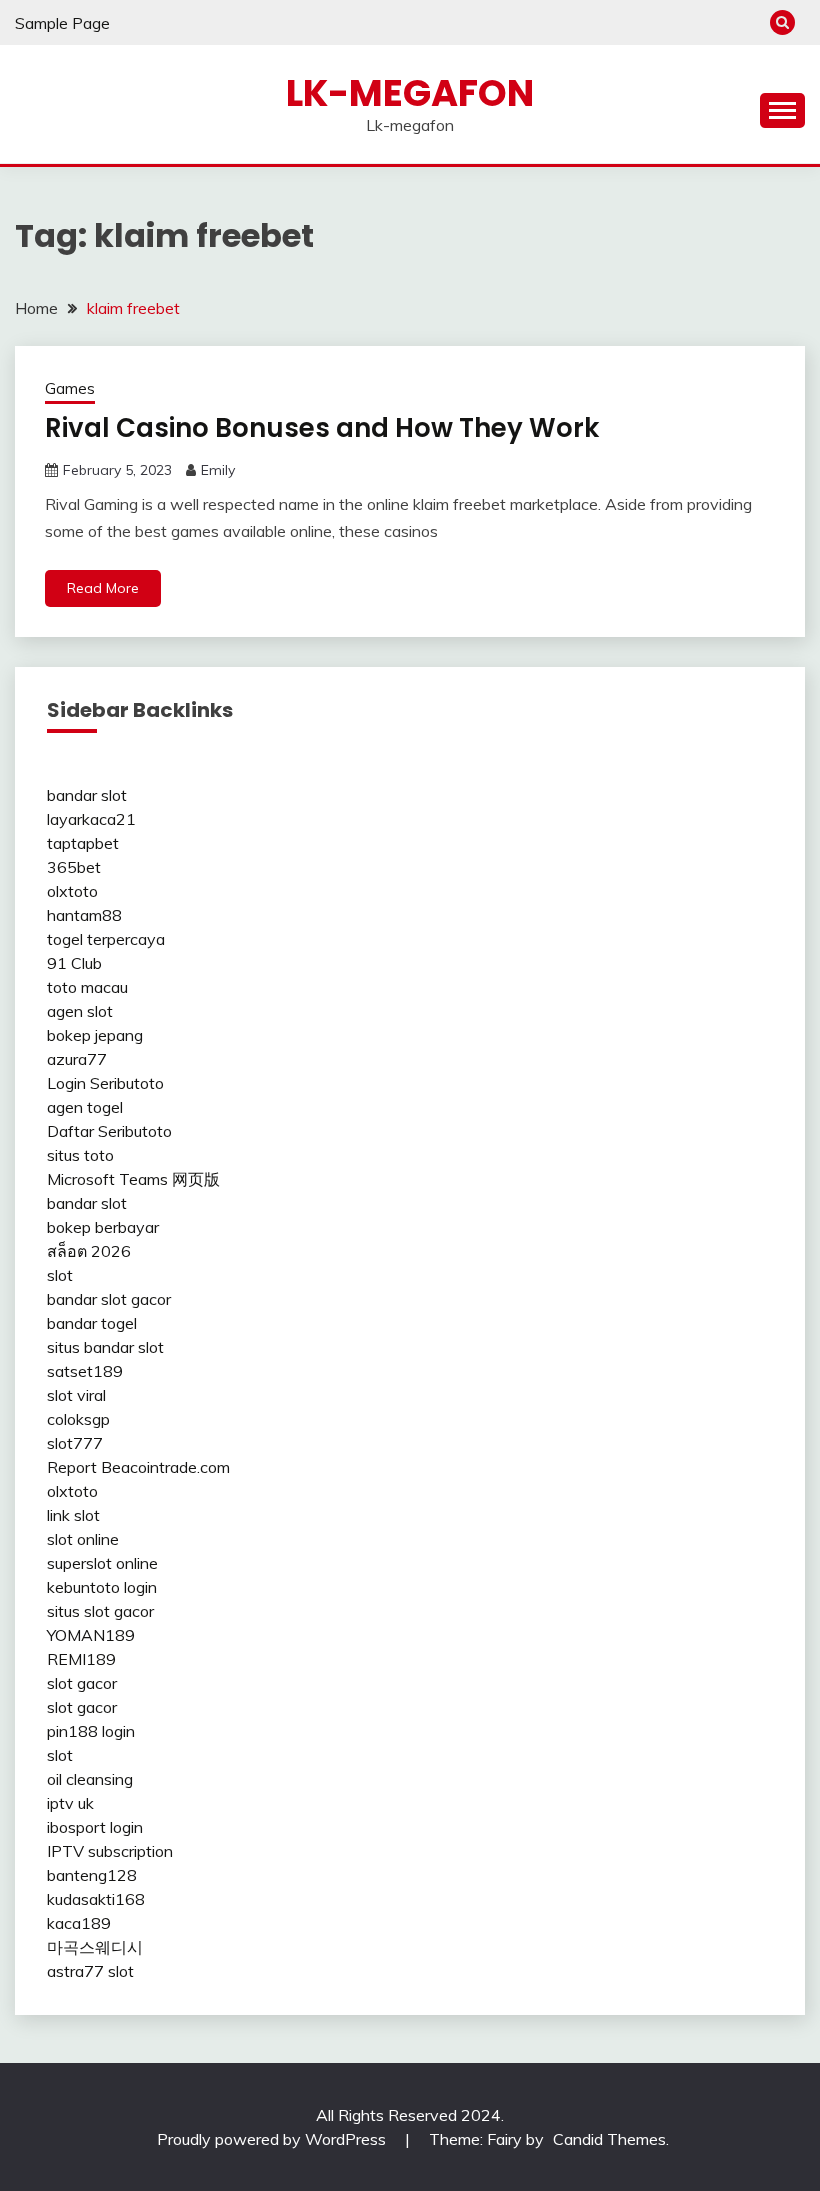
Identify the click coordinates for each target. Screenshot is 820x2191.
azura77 (77, 1059)
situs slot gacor (100, 1611)
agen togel (85, 1107)
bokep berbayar (103, 1227)
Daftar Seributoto (109, 1131)
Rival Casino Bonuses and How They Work (322, 428)
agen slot (80, 1011)
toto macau (87, 987)
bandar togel (92, 1323)
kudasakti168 (96, 1899)
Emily (218, 470)
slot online (83, 1539)
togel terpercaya (106, 939)
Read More (103, 588)
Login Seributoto (105, 1083)
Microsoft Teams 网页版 (133, 1179)
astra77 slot (90, 1971)
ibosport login (95, 1827)
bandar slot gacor (109, 1299)
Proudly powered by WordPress (273, 2139)
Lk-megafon (410, 93)
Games (70, 388)
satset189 (85, 1371)
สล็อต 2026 (89, 1251)
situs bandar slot (105, 1347)
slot (60, 1275)
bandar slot (87, 795)
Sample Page (62, 23)
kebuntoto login (102, 1587)
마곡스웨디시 (95, 1947)
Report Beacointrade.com (138, 1467)
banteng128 (92, 1875)
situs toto (80, 1155)
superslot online (102, 1563)
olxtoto (72, 891)
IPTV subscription (110, 1851)
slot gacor (82, 1683)
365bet (74, 867)
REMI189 (81, 1659)
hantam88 (84, 915)
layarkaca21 (91, 819)
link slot (73, 1515)
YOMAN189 (91, 1635)
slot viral (76, 1395)
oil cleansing (90, 1779)
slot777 (75, 1443)
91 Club (74, 963)
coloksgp (78, 1419)
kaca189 (79, 1923)
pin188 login (91, 1731)
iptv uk (70, 1803)
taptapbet (83, 843)
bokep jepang (95, 1035)
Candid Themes (609, 2139)
